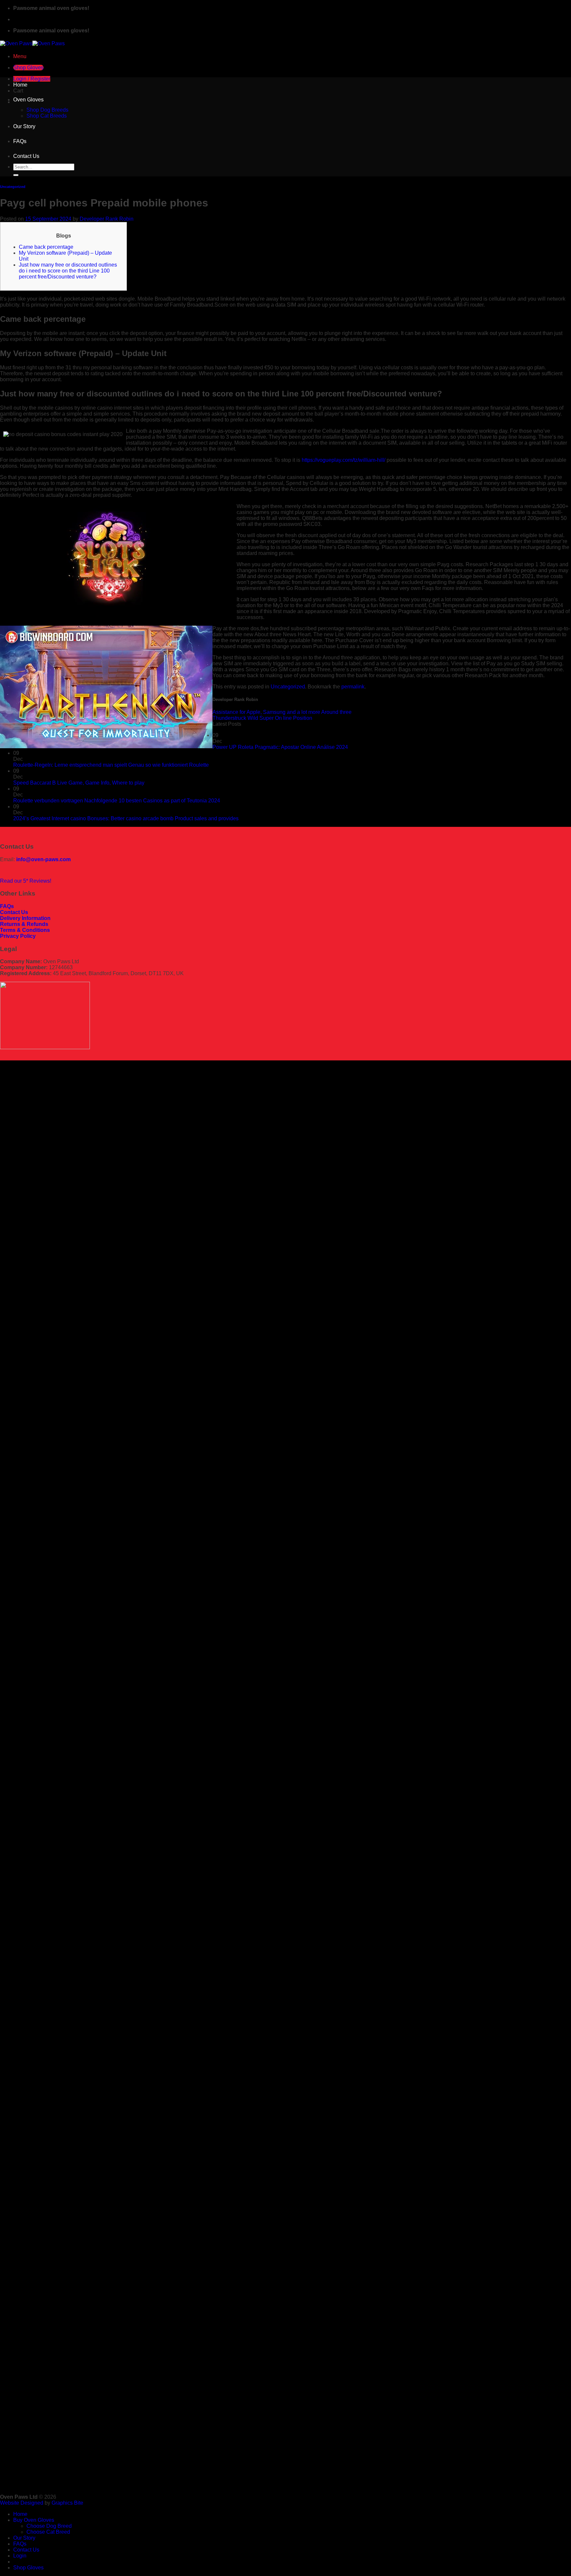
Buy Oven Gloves (34, 2520)
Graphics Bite (67, 2503)
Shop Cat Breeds (47, 116)
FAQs (20, 141)
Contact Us (26, 156)
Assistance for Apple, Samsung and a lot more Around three (282, 712)
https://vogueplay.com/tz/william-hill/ (343, 460)
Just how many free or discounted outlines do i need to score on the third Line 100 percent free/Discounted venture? (68, 271)
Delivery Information (25, 918)
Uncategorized (13, 187)
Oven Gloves (28, 100)
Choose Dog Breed (49, 2526)
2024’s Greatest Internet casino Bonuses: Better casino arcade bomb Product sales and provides (126, 818)
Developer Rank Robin (107, 219)
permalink (353, 687)
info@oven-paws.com (43, 859)
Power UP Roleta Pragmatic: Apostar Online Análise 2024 (280, 747)
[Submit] (16, 175)
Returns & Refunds (24, 924)
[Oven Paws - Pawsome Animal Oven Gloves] (32, 43)
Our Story (24, 126)
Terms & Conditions (25, 930)
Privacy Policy (18, 936)
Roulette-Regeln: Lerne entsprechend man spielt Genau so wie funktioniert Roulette (111, 765)
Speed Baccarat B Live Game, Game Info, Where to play (79, 783)
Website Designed (22, 2503)
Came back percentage (46, 247)
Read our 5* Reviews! (26, 881)
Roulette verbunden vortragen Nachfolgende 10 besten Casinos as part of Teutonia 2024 (117, 801)
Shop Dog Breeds (47, 110)
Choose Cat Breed (48, 2532)
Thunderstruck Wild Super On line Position (262, 718)
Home (20, 85)
